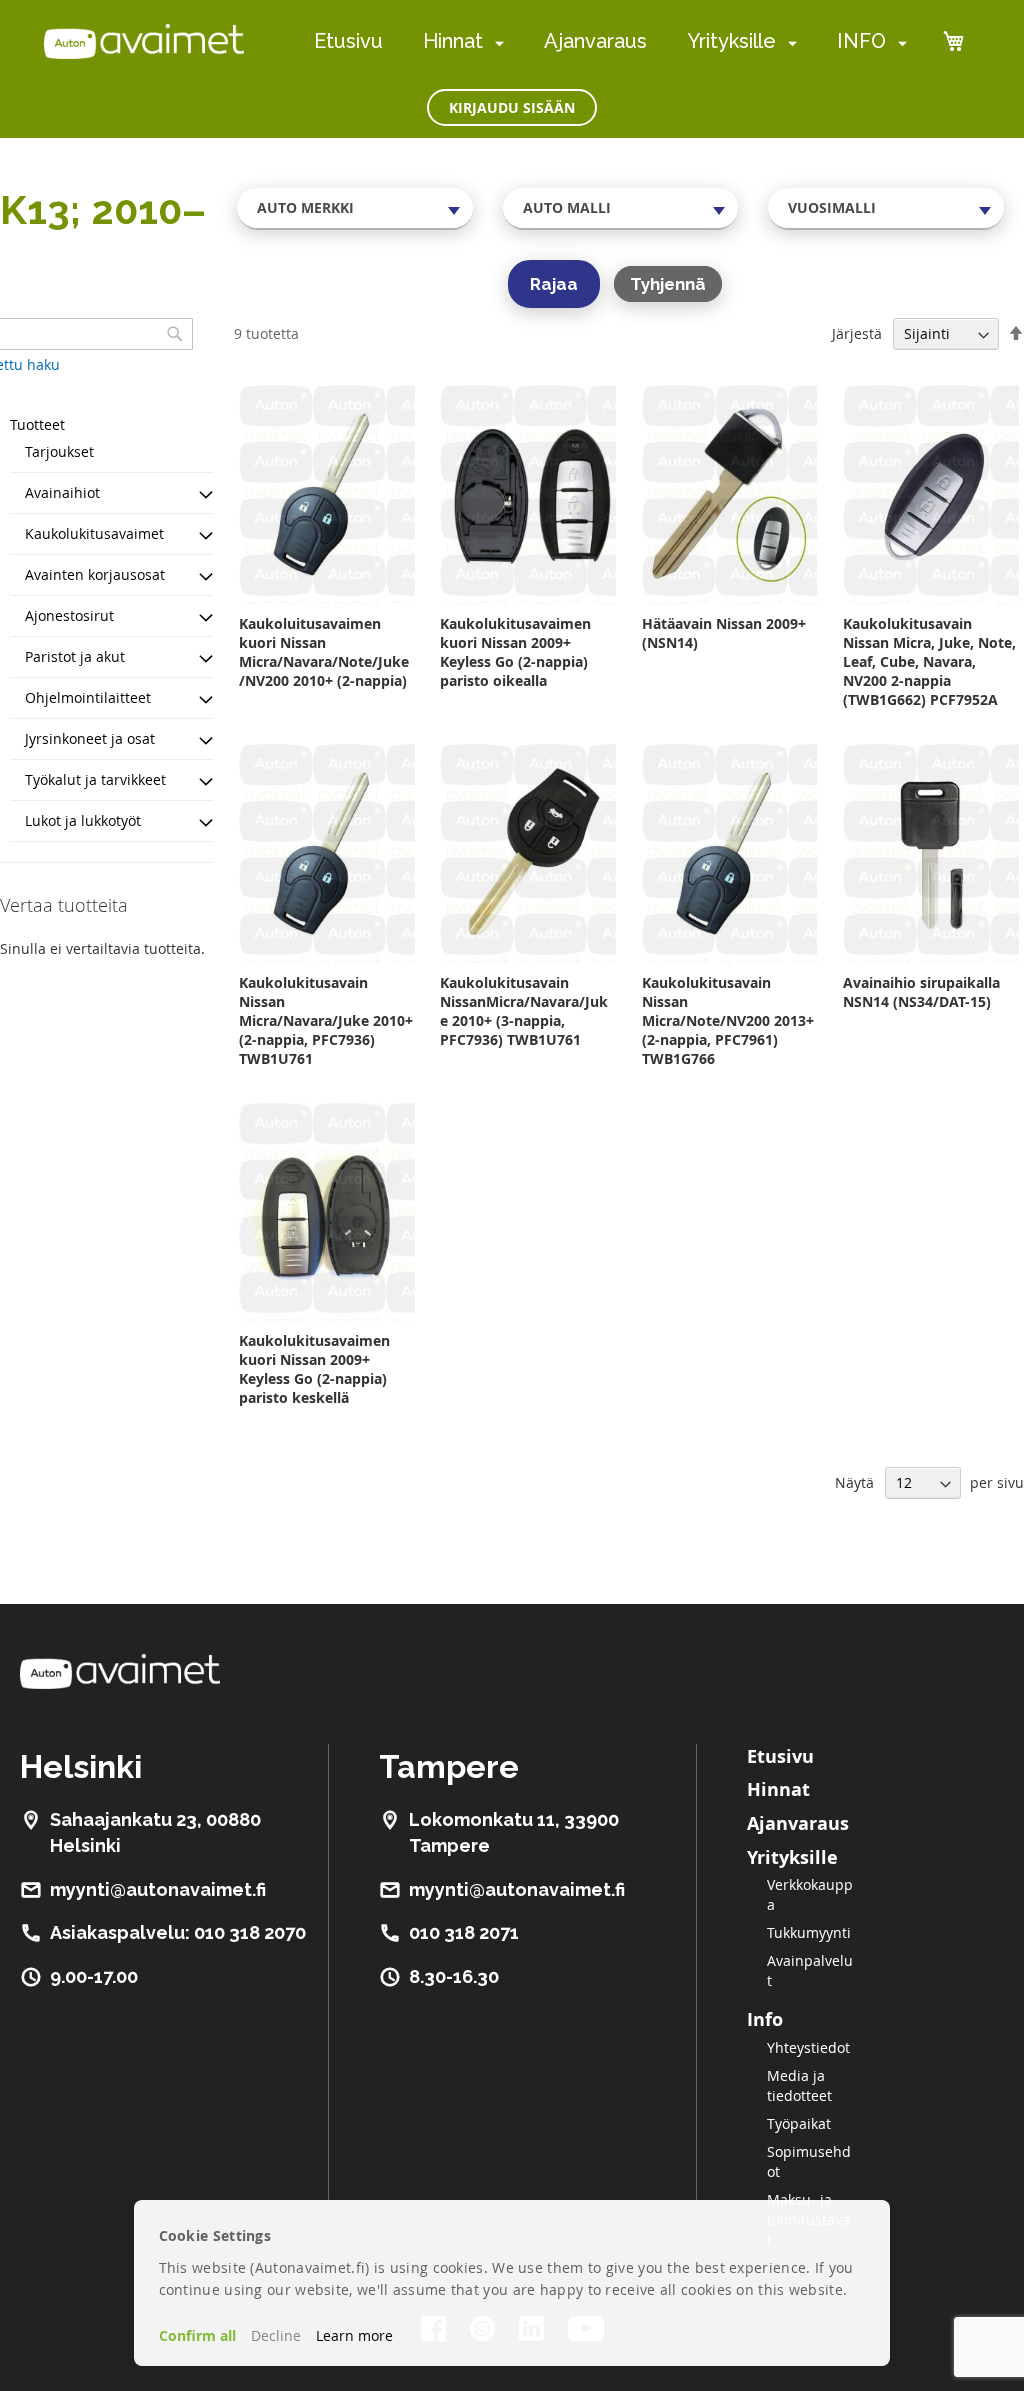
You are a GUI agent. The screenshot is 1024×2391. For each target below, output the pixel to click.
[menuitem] (495, 42)
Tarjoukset (59, 451)
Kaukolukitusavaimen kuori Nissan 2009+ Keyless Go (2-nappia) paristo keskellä (314, 1369)
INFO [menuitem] (861, 41)
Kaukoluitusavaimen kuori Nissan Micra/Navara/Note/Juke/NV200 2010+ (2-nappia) (324, 652)
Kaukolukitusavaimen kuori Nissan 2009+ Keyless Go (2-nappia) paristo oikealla (515, 652)
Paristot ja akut (75, 656)
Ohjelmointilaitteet (88, 697)
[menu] (610, 41)
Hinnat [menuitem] (453, 41)
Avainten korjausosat (95, 574)
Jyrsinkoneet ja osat (90, 738)
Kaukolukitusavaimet (94, 533)
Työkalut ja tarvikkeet (95, 779)
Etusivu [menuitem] (348, 41)
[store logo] (144, 41)
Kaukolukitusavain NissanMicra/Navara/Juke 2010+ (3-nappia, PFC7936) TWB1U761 (524, 1011)
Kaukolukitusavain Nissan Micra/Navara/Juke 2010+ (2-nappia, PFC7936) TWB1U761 (326, 1020)
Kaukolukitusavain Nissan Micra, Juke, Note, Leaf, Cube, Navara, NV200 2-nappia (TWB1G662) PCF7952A (929, 661)
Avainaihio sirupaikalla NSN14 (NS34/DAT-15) (921, 992)
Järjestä (857, 333)
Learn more (354, 2335)
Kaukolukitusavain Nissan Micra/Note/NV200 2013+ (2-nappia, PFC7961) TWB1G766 (728, 1020)
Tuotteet (37, 424)
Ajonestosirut (69, 615)
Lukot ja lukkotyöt (83, 820)
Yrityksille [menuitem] (731, 41)
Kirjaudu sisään (512, 107)
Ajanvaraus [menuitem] (595, 41)
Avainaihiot (62, 492)
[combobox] (355, 208)
